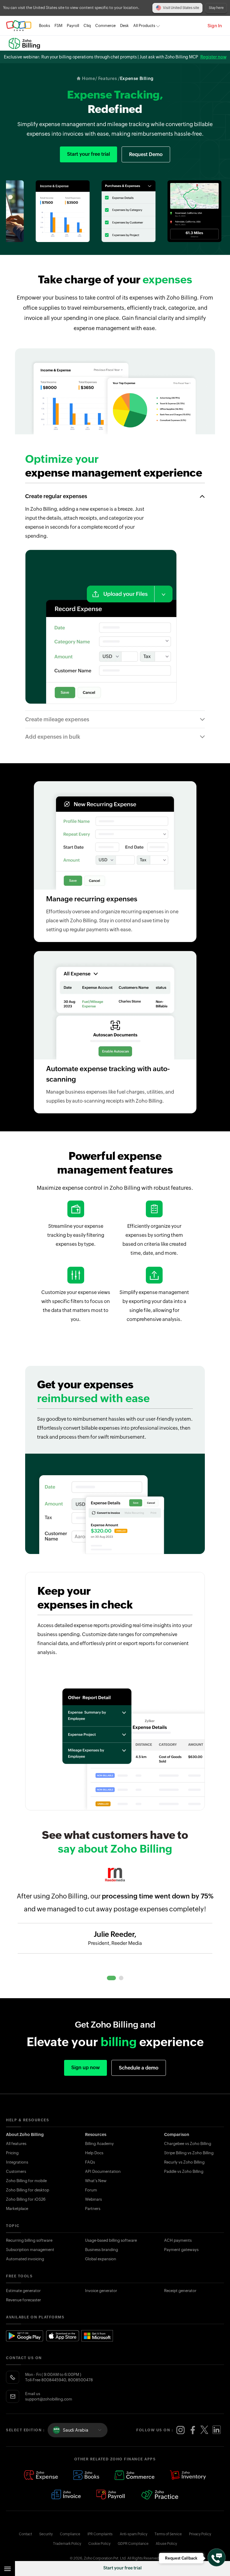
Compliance (70, 2534)
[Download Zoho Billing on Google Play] (25, 2336)
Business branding (102, 2250)
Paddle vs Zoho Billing (184, 2171)
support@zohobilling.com (49, 2399)
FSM (58, 26)
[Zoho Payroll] (111, 2495)
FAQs (90, 2162)
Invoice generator (101, 2291)
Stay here (216, 8)
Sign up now (86, 2068)
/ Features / (108, 78)
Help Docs (94, 2153)
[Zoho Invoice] (66, 2495)
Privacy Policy (200, 2534)
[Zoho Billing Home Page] (27, 43)
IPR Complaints (100, 2534)
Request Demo (146, 154)
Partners (93, 2209)
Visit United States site (181, 8)
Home (88, 78)
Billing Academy (99, 2144)
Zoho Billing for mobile (26, 2181)
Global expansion (101, 2259)
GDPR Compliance (133, 2544)
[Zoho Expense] (41, 2476)
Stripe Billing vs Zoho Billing (189, 2153)
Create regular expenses (56, 496)
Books (44, 26)
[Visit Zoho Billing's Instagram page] (181, 2430)
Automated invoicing (25, 2259)
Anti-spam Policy (134, 2534)
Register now (213, 57)
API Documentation (103, 2171)
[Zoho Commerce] (134, 2476)
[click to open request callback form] (217, 2557)
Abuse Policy (166, 2544)
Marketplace (17, 2209)
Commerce (105, 26)
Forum (91, 2190)
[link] (124, 26)
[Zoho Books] (86, 2476)
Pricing (12, 2153)
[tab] (111, 1978)
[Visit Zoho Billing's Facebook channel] (193, 2430)
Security (46, 2534)
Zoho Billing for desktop (28, 2190)
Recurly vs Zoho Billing (184, 2162)
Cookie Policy (99, 2544)
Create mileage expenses (57, 719)
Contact (25, 2534)
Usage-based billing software (111, 2240)
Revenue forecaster (24, 2300)
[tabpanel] (115, 1922)
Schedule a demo (139, 2068)
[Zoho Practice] (160, 2495)
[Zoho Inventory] (188, 2476)
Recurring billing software (29, 2240)
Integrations (17, 2162)
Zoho (19, 26)
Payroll (73, 26)
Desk (124, 26)
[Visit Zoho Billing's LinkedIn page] (217, 2430)
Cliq (87, 26)
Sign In (215, 26)
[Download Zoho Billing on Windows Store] (100, 2336)
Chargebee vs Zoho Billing (188, 2144)
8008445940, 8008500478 (67, 2380)
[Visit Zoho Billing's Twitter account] (205, 2430)
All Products (144, 26)
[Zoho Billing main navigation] (7, 2569)
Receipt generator (180, 2291)
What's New (96, 2181)
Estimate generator (23, 2291)
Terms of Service (168, 2534)
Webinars (93, 2199)
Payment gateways (181, 2250)
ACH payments (178, 2240)
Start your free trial (122, 2568)
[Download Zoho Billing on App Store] (63, 2336)
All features (16, 2144)
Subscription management (30, 2250)
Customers (16, 2171)
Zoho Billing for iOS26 (26, 2199)
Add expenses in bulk (53, 737)
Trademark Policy (67, 2544)
